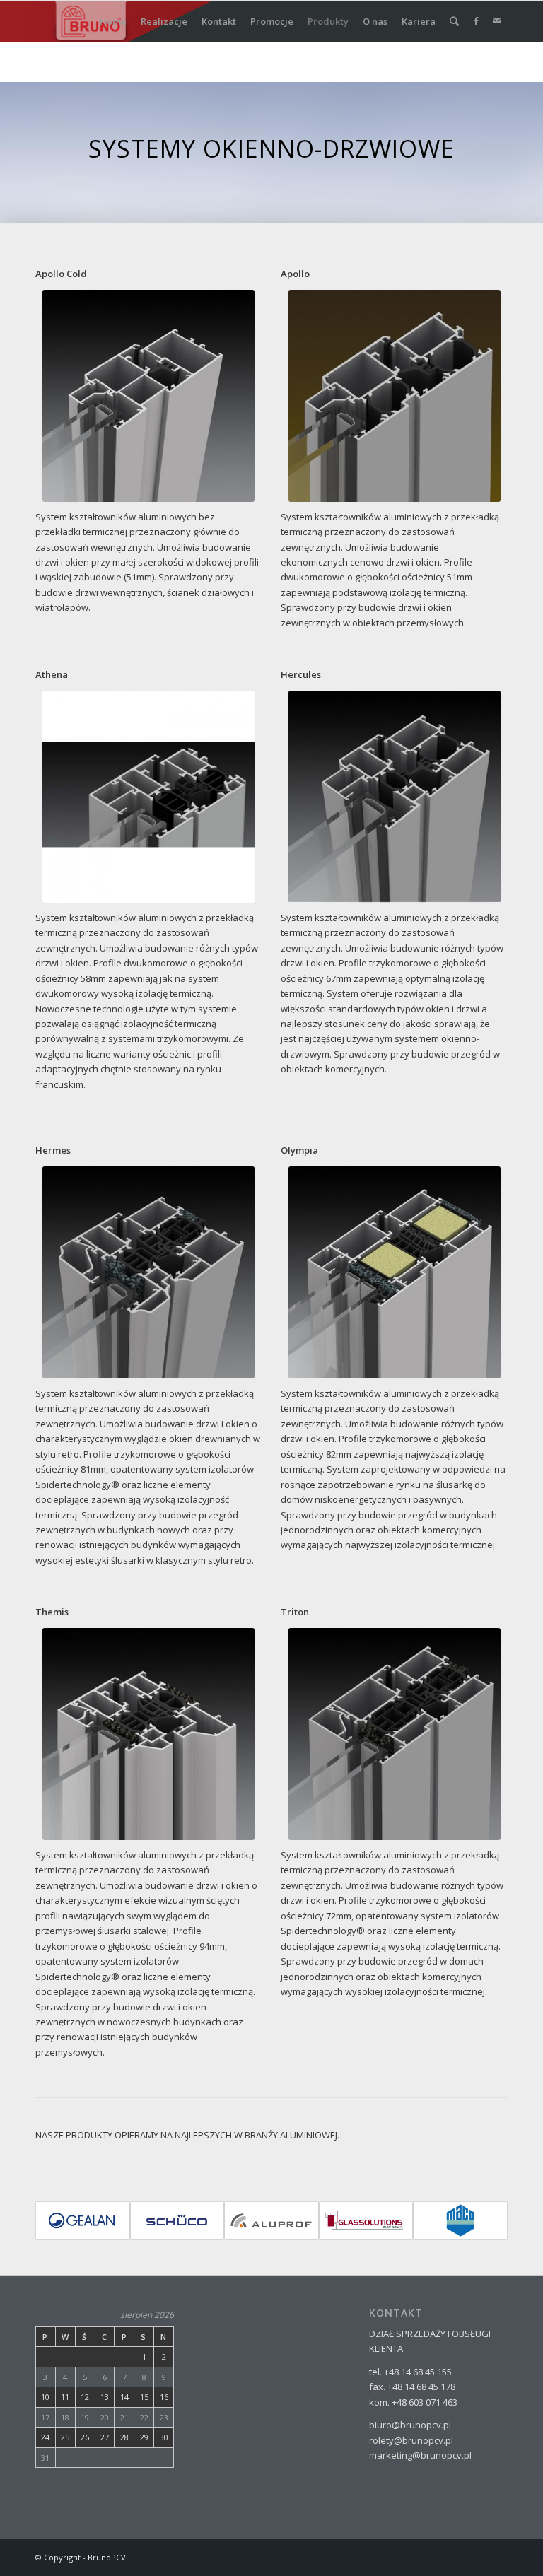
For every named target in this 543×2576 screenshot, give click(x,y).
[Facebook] (476, 21)
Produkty (328, 21)
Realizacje (164, 21)
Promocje (272, 21)
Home (113, 21)
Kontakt (219, 21)
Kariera (419, 21)
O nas (375, 21)
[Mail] (497, 21)
